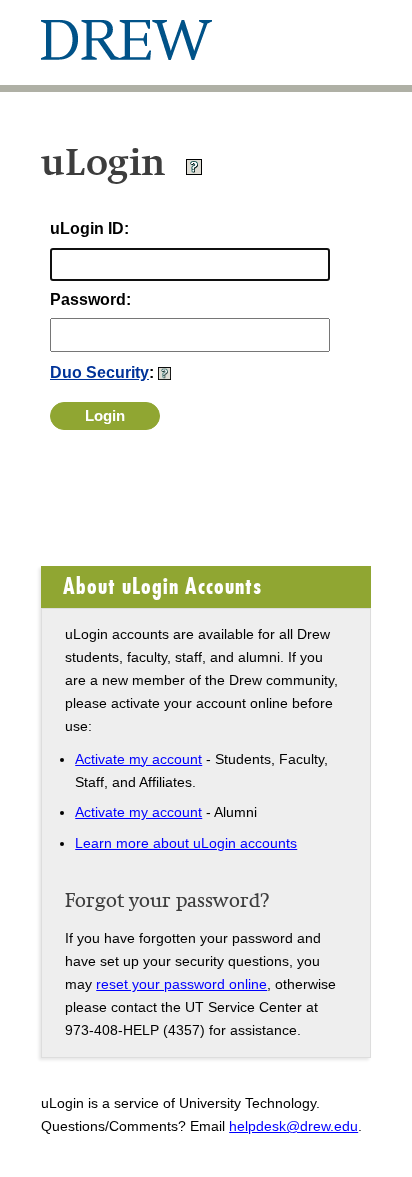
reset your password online (181, 984)
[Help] (194, 170)
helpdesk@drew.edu (293, 1126)
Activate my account (138, 759)
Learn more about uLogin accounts (186, 843)
